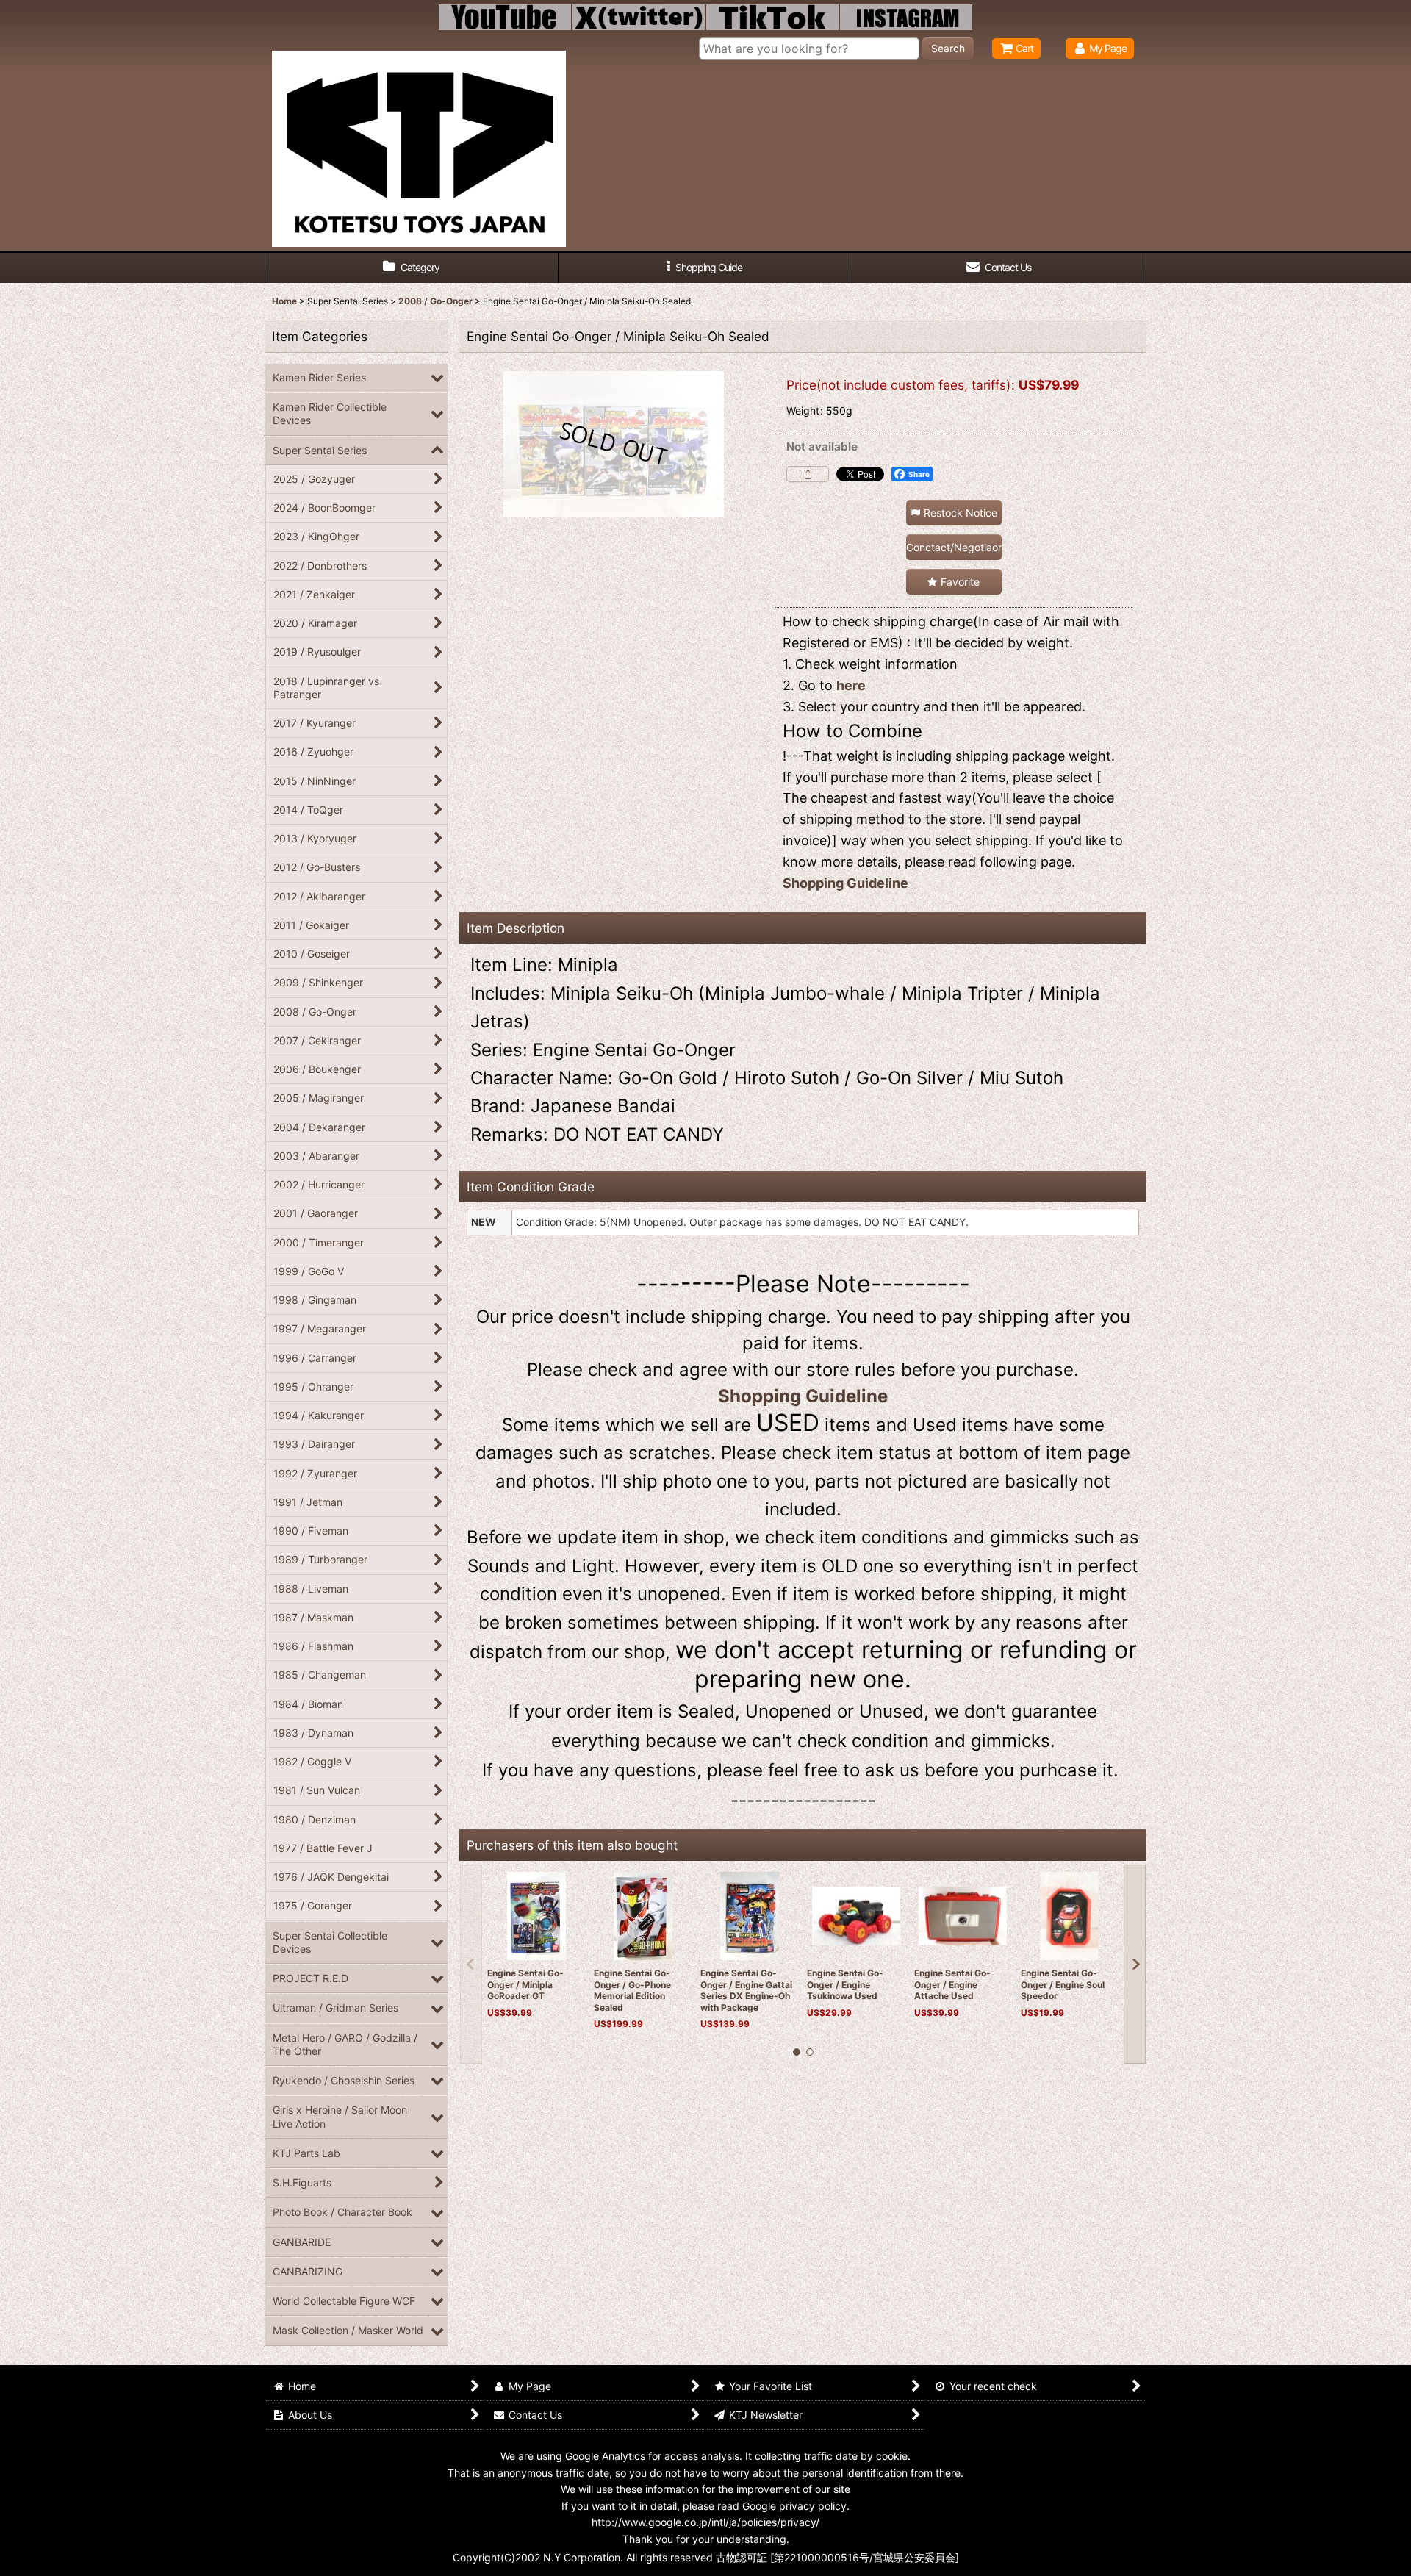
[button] (705, 268)
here (851, 685)
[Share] (808, 474)
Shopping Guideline (845, 883)
